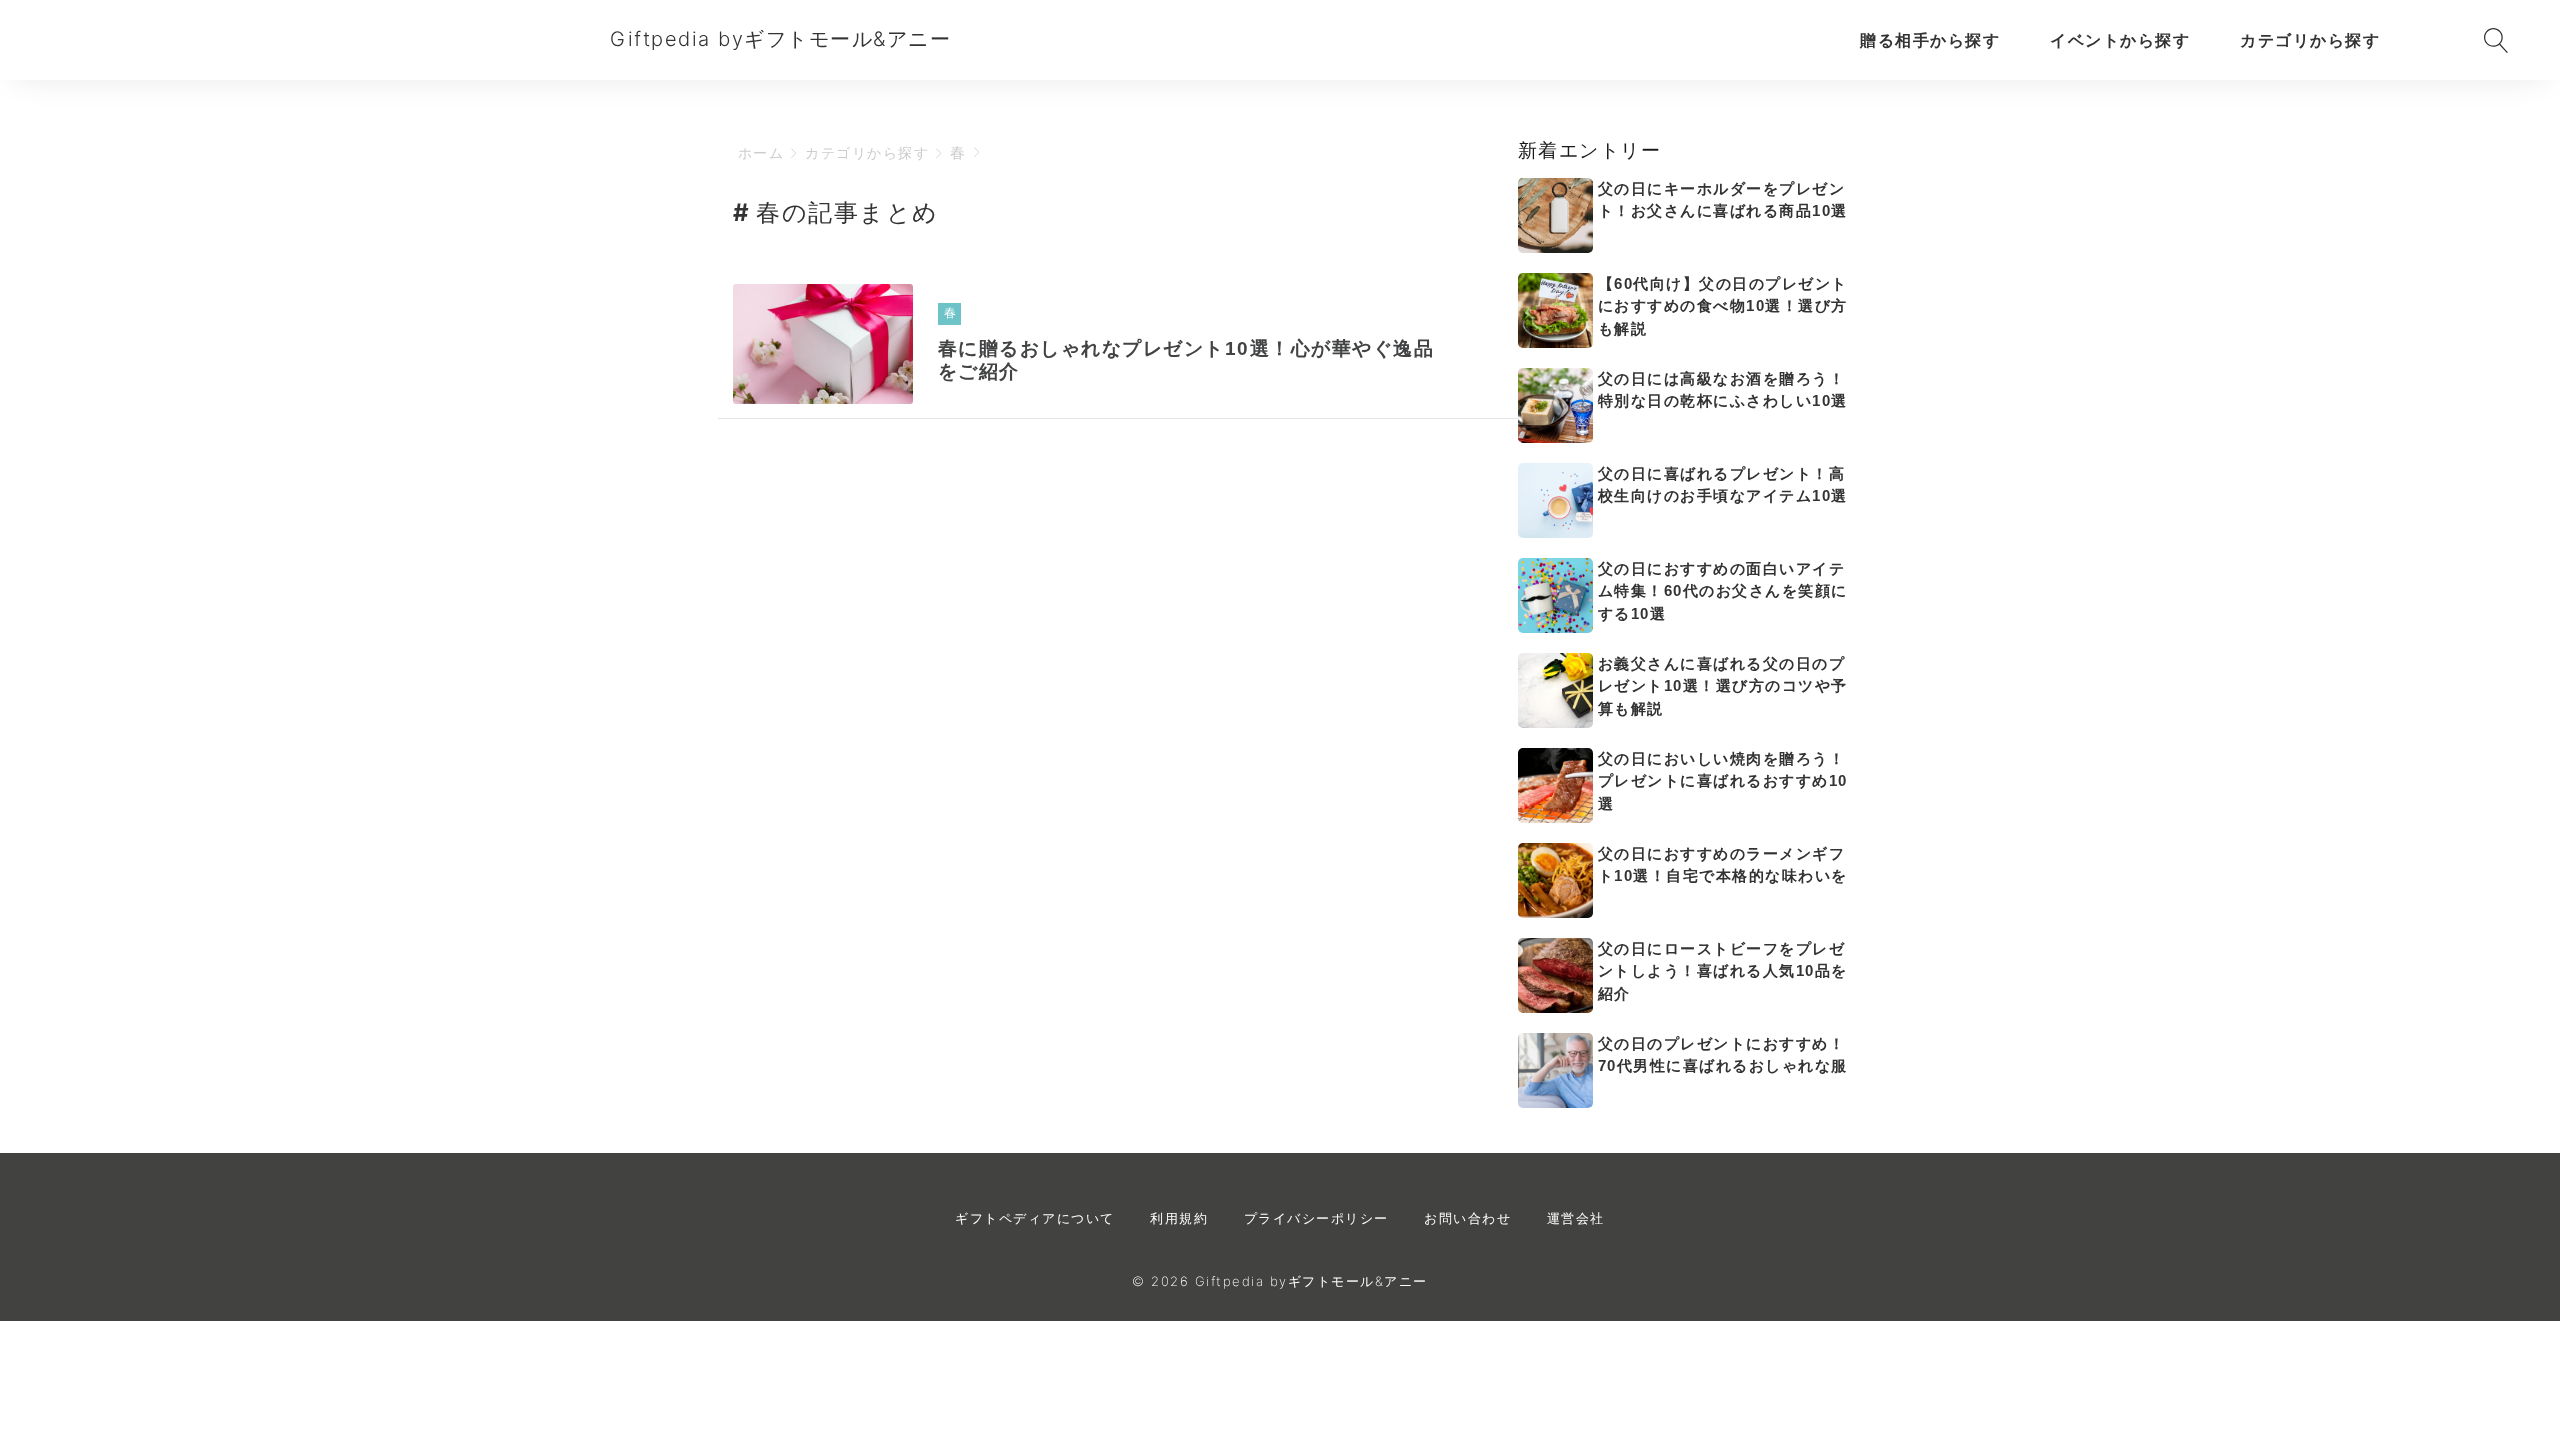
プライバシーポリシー (1316, 1218)
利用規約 (1179, 1218)
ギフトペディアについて (1035, 1218)
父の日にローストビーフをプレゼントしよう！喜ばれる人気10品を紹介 (1723, 971)
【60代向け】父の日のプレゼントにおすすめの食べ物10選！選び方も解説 (1723, 306)
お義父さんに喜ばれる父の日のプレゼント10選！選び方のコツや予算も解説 (1723, 686)
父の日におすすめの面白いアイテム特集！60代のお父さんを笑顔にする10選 (1723, 591)
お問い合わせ (1467, 1218)
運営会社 (1576, 1218)
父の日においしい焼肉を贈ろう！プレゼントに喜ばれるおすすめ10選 (1723, 781)
